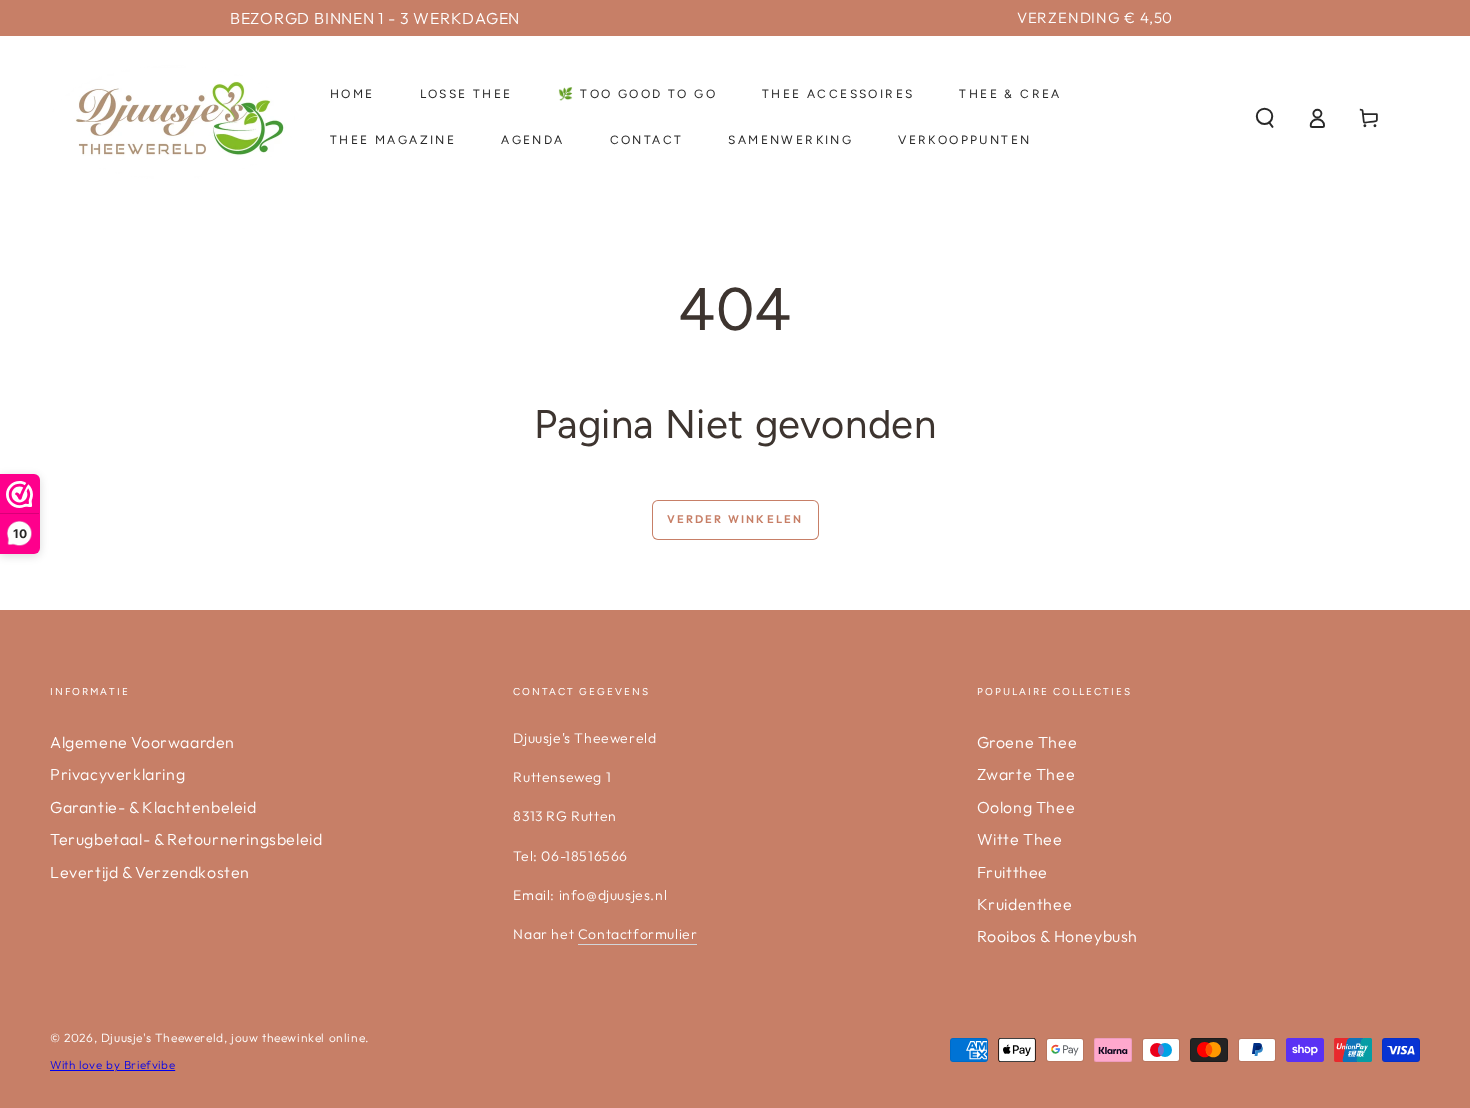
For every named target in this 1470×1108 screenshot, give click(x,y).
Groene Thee (1027, 742)
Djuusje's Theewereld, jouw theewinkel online (233, 1037)
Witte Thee (1020, 839)
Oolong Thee (1026, 807)
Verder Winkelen (735, 519)
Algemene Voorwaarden (142, 742)
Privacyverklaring (117, 774)
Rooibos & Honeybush (1057, 936)
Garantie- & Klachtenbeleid (153, 807)
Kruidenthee (1025, 904)
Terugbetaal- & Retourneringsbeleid (186, 839)
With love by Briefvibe (112, 1064)
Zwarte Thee (1026, 774)
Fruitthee (1012, 872)
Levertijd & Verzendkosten (150, 872)
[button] (1265, 118)
